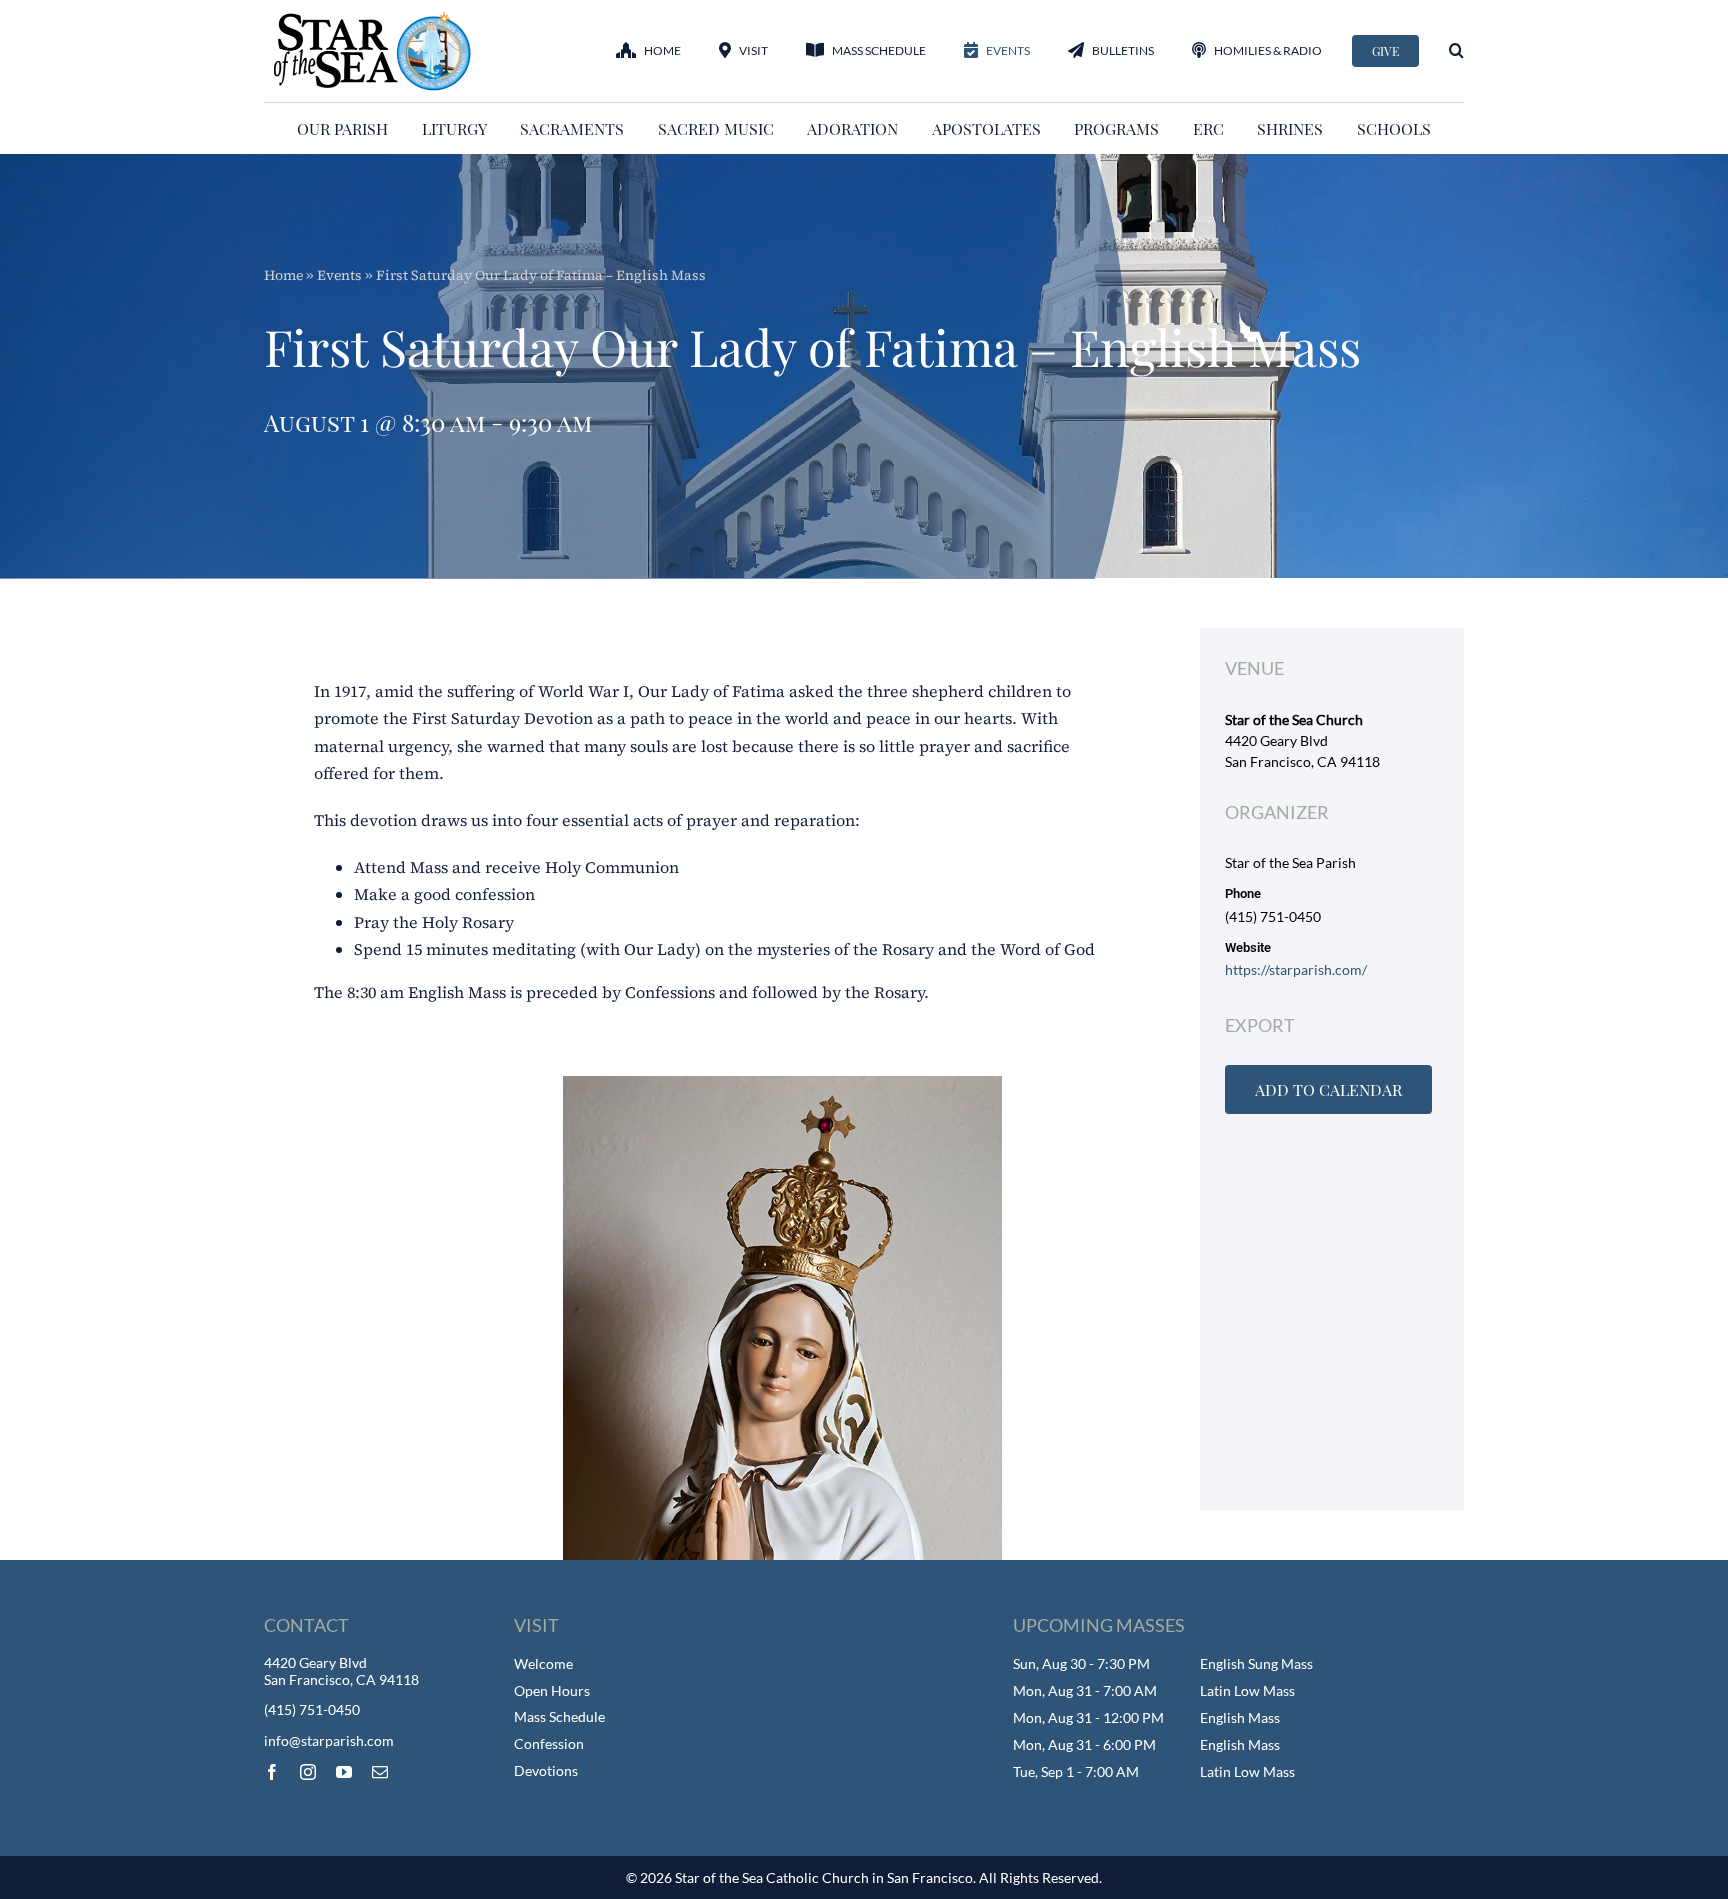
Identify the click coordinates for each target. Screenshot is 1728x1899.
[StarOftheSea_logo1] (374, 18)
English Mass (1240, 1717)
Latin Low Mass (1247, 1690)
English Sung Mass (1256, 1663)
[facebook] (272, 1772)
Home (283, 275)
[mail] (380, 1772)
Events (339, 275)
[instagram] (308, 1772)
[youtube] (344, 1772)
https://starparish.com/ (1296, 969)
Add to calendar (1328, 1089)
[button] (1456, 50)
